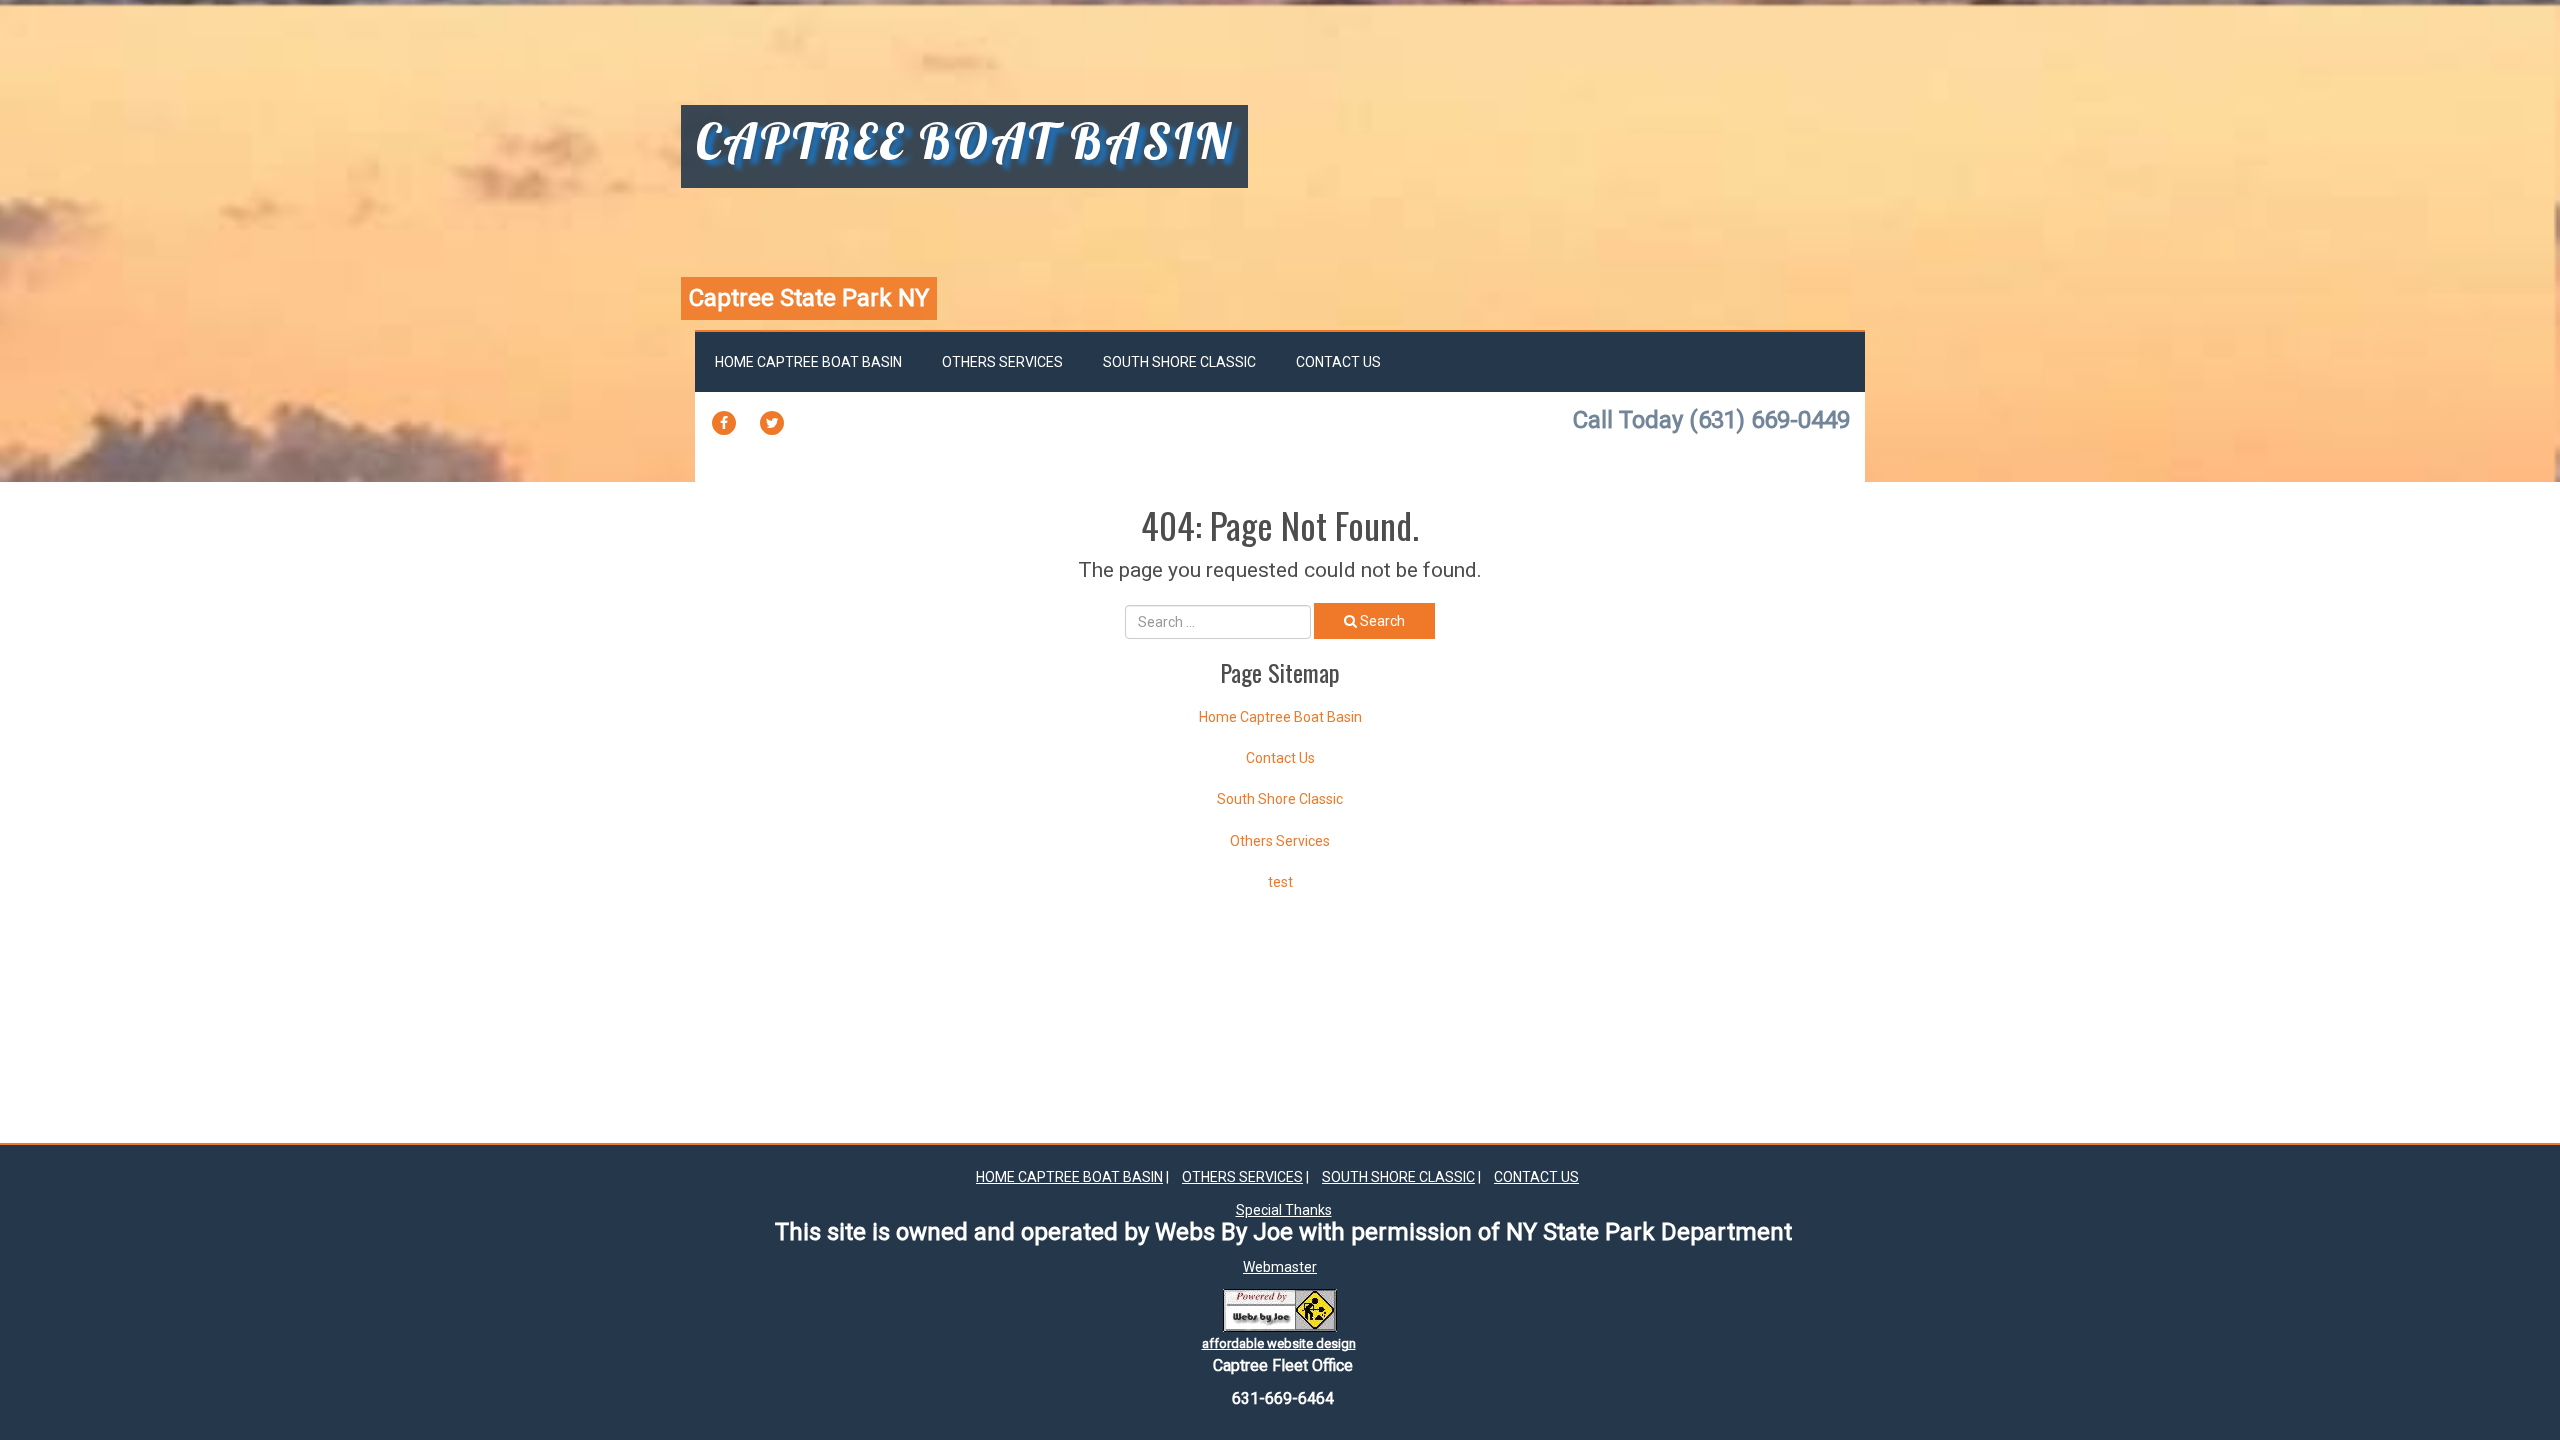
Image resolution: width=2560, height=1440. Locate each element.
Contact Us (1338, 362)
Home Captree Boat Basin (808, 362)
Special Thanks (1284, 1210)
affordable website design (1279, 1343)
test (1280, 882)
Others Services (1002, 362)
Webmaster (1280, 1267)
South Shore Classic (1179, 362)
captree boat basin (964, 144)
